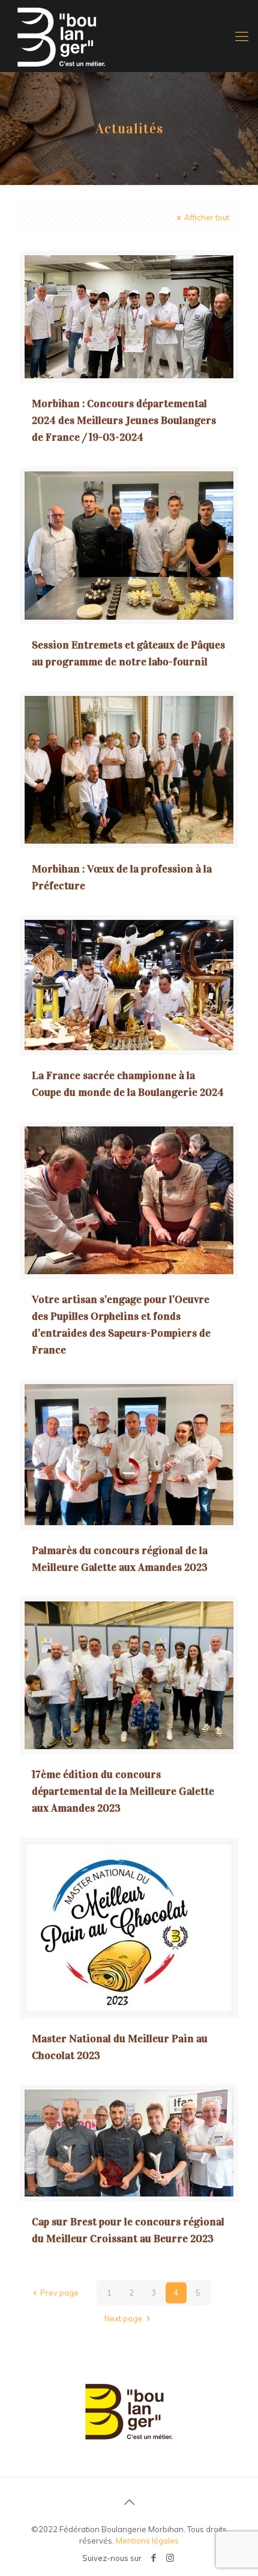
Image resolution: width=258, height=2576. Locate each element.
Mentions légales (147, 2541)
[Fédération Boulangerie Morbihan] (129, 36)
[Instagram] (170, 2558)
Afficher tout (207, 217)
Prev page (59, 2293)
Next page (123, 2318)
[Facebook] (154, 2558)
